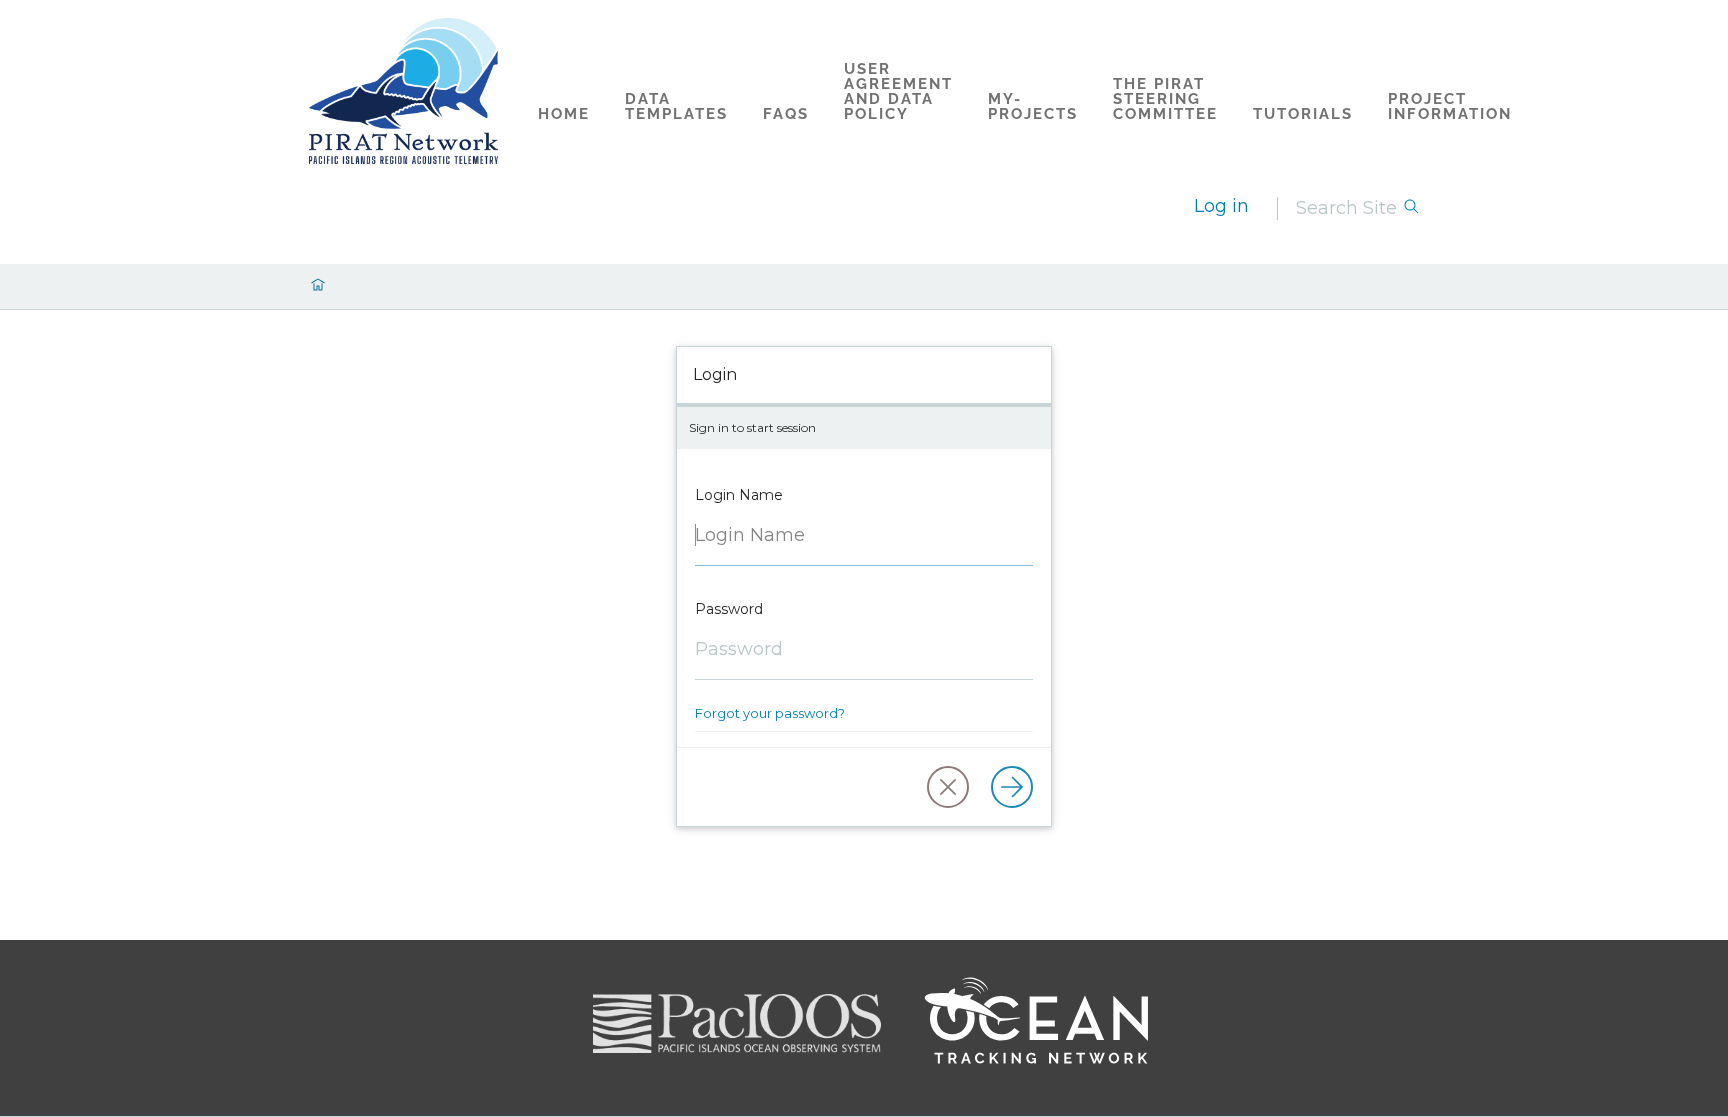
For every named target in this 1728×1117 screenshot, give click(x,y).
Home (564, 114)
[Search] (1411, 208)
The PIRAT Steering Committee (1165, 99)
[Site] (404, 91)
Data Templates (676, 106)
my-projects (1033, 106)
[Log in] (1012, 787)
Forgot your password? (770, 713)
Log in (1221, 206)
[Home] (318, 286)
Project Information (1450, 106)
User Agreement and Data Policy (898, 91)
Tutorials (1303, 114)
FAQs (786, 114)
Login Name (739, 495)
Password (729, 609)
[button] (948, 787)
